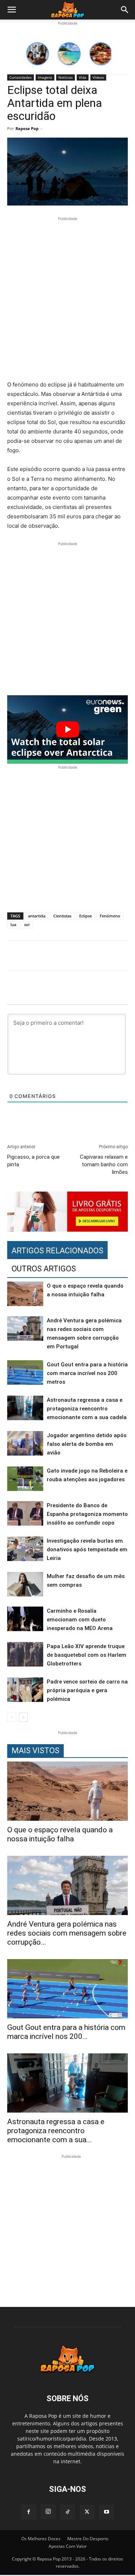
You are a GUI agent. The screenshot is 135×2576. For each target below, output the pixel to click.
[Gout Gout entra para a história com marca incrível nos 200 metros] (25, 1373)
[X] (87, 2512)
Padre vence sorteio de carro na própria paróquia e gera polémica (87, 1690)
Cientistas (62, 916)
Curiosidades (21, 77)
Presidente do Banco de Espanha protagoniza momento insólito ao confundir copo (87, 1514)
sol (27, 924)
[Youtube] (107, 2512)
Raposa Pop (27, 128)
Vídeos (98, 77)
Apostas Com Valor (68, 2546)
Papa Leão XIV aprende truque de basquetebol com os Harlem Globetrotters (87, 1655)
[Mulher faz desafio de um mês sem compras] (25, 1584)
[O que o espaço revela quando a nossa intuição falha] (25, 1294)
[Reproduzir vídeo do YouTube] (67, 729)
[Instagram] (48, 2512)
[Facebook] (29, 2512)
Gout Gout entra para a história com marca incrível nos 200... (66, 2032)
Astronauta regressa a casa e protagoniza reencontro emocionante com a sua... (56, 2131)
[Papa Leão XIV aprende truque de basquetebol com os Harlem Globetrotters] (25, 1654)
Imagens (45, 77)
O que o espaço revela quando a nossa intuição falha (60, 1834)
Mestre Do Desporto (88, 2539)
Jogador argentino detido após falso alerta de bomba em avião (87, 1444)
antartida (37, 916)
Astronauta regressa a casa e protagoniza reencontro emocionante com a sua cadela (87, 1409)
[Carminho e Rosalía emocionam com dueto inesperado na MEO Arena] (25, 1619)
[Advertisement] (67, 300)
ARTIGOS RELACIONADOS (57, 1251)
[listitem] (37, 54)
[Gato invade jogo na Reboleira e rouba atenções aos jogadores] (25, 1479)
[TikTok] (68, 2512)
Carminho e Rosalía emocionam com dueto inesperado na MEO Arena (80, 1620)
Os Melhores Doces (41, 2539)
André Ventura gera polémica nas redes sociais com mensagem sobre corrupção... (67, 1933)
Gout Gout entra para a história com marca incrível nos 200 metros (87, 1373)
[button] (12, 10)
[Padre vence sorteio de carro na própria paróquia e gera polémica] (25, 1690)
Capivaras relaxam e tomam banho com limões (104, 1164)
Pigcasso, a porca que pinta (33, 1161)
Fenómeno (110, 916)
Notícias (66, 77)
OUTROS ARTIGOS (44, 1269)
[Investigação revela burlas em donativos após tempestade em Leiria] (25, 1549)
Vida (83, 77)
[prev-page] (12, 1717)
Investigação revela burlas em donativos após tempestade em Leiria (87, 1550)
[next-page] (23, 1717)
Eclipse (85, 916)
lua (13, 924)
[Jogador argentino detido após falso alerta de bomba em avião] (25, 1443)
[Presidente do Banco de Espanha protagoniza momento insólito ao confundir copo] (25, 1514)
